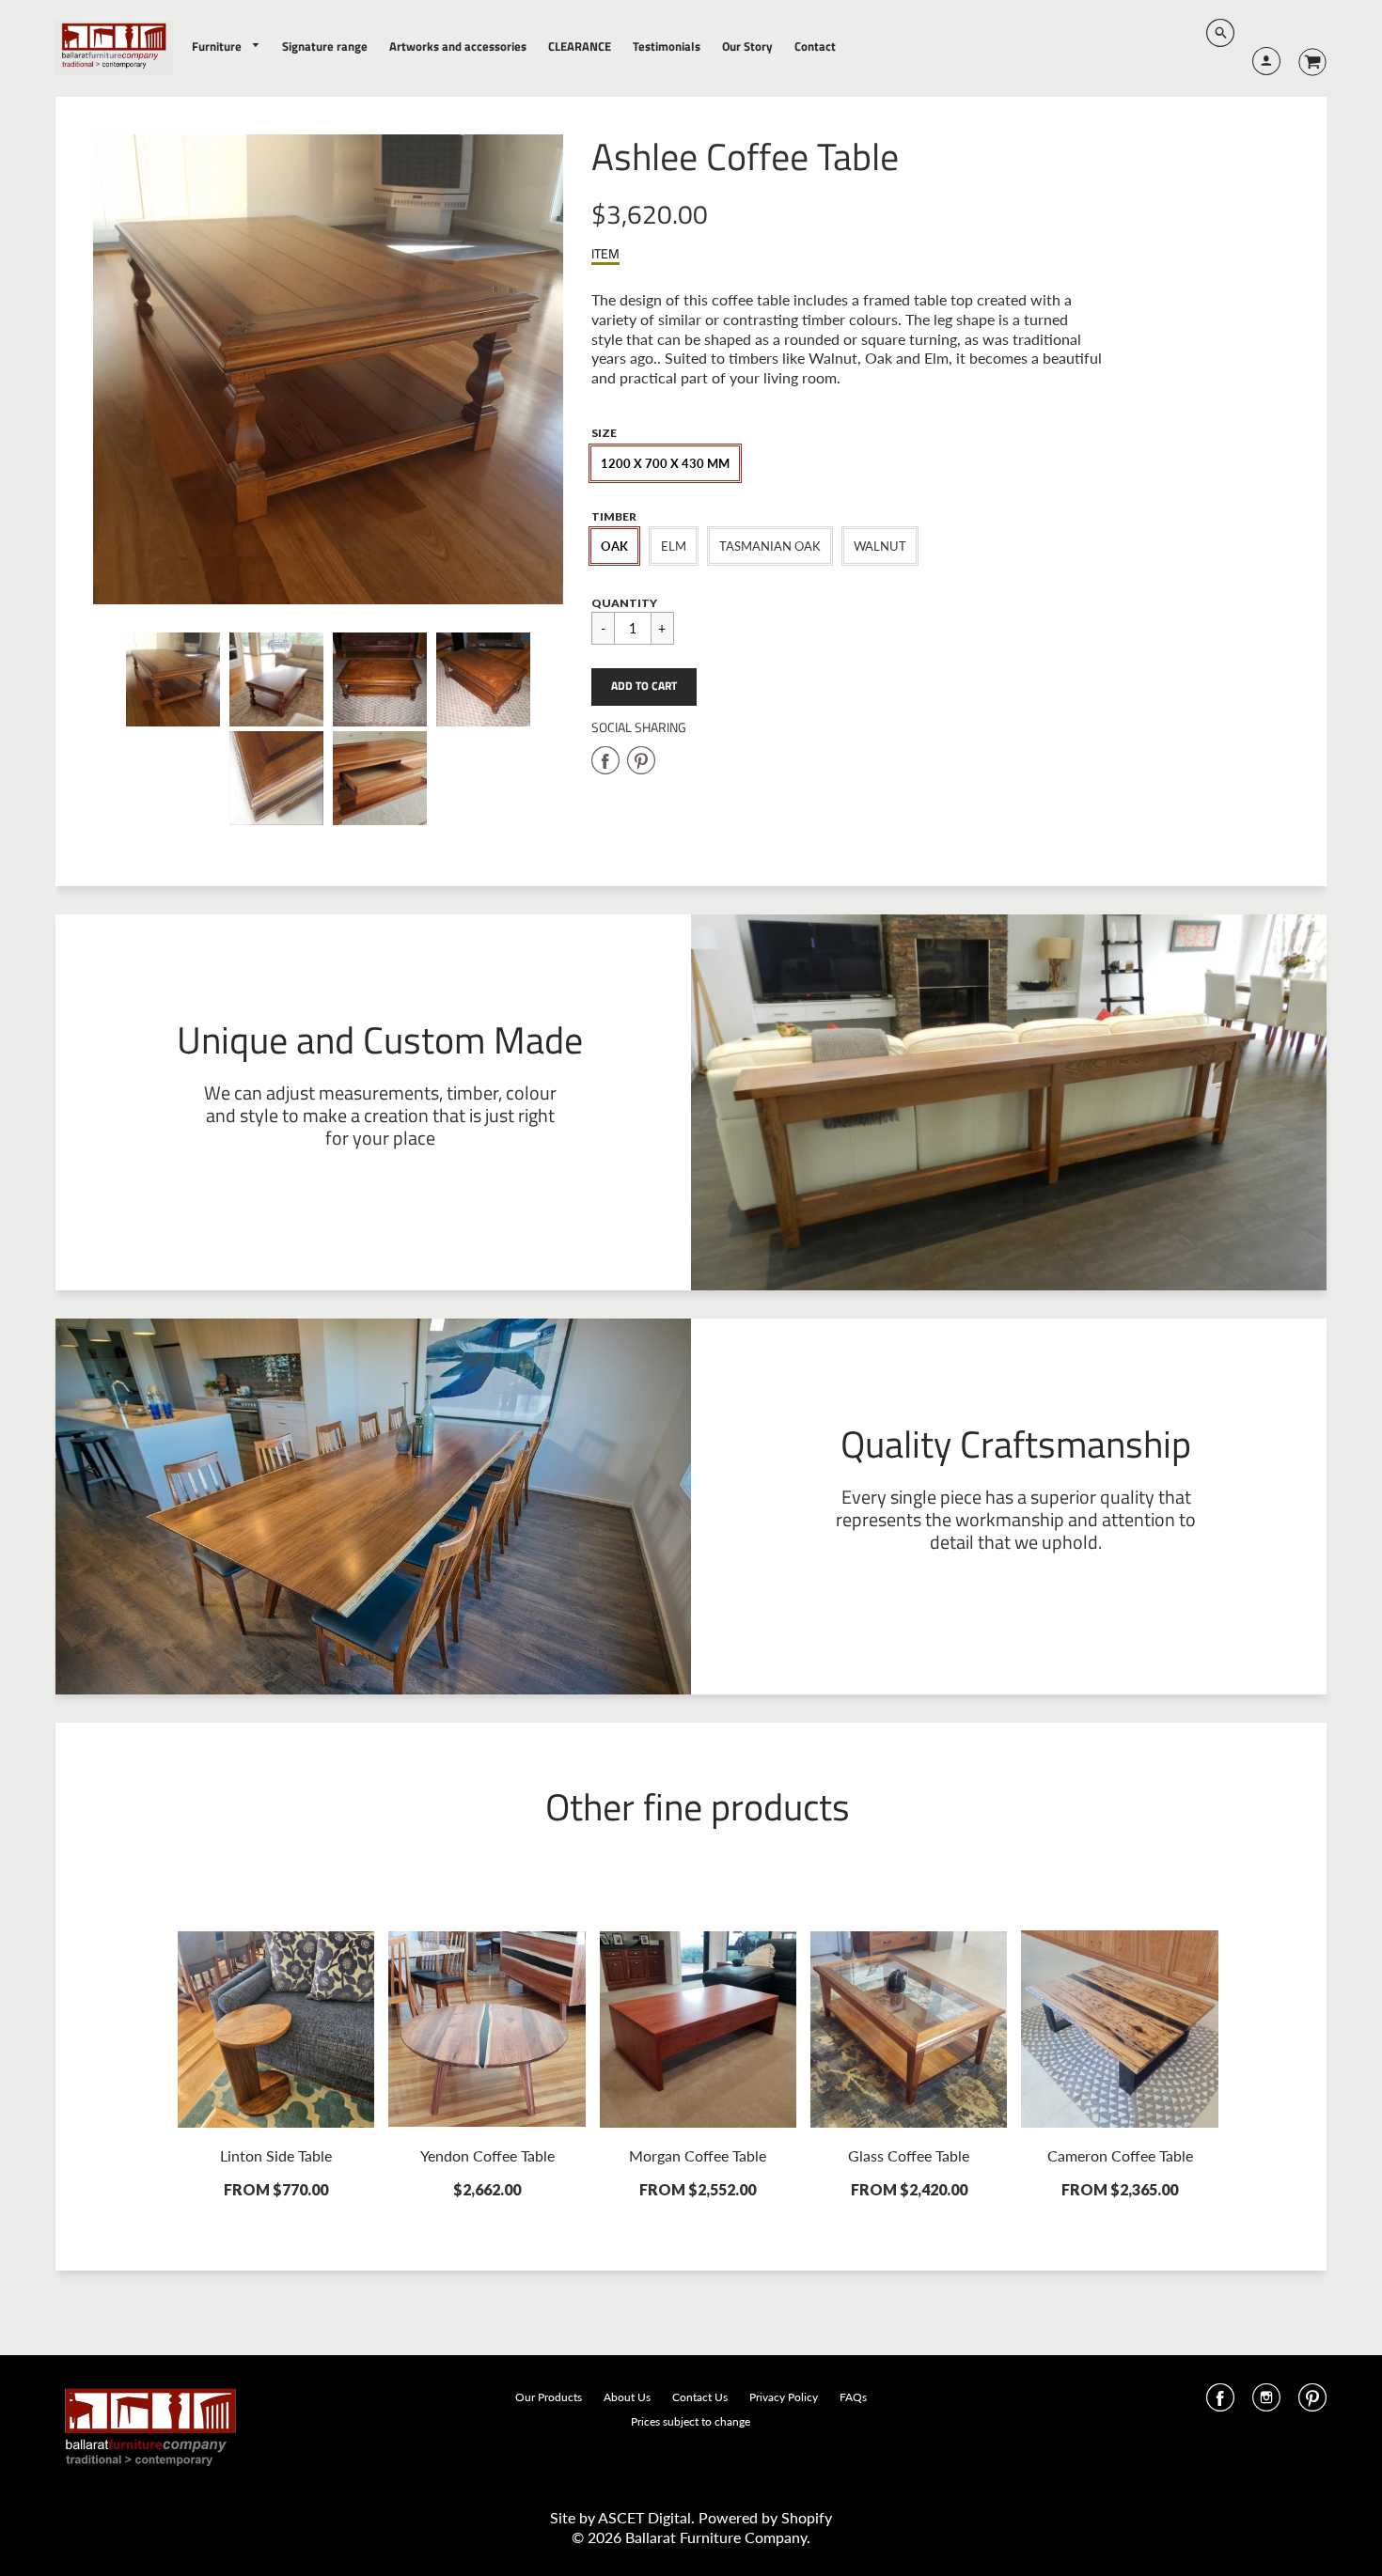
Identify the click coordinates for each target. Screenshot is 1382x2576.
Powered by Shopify (765, 2517)
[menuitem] (227, 47)
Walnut (880, 546)
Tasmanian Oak (770, 546)
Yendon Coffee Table (487, 2155)
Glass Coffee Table (909, 2155)
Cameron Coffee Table (1120, 2155)
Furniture (218, 46)
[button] (644, 687)
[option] (328, 369)
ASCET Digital (644, 2517)
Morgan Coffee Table (698, 2155)
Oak (614, 546)
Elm (674, 546)
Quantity (624, 603)
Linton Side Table (276, 2155)
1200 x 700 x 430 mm (665, 463)
